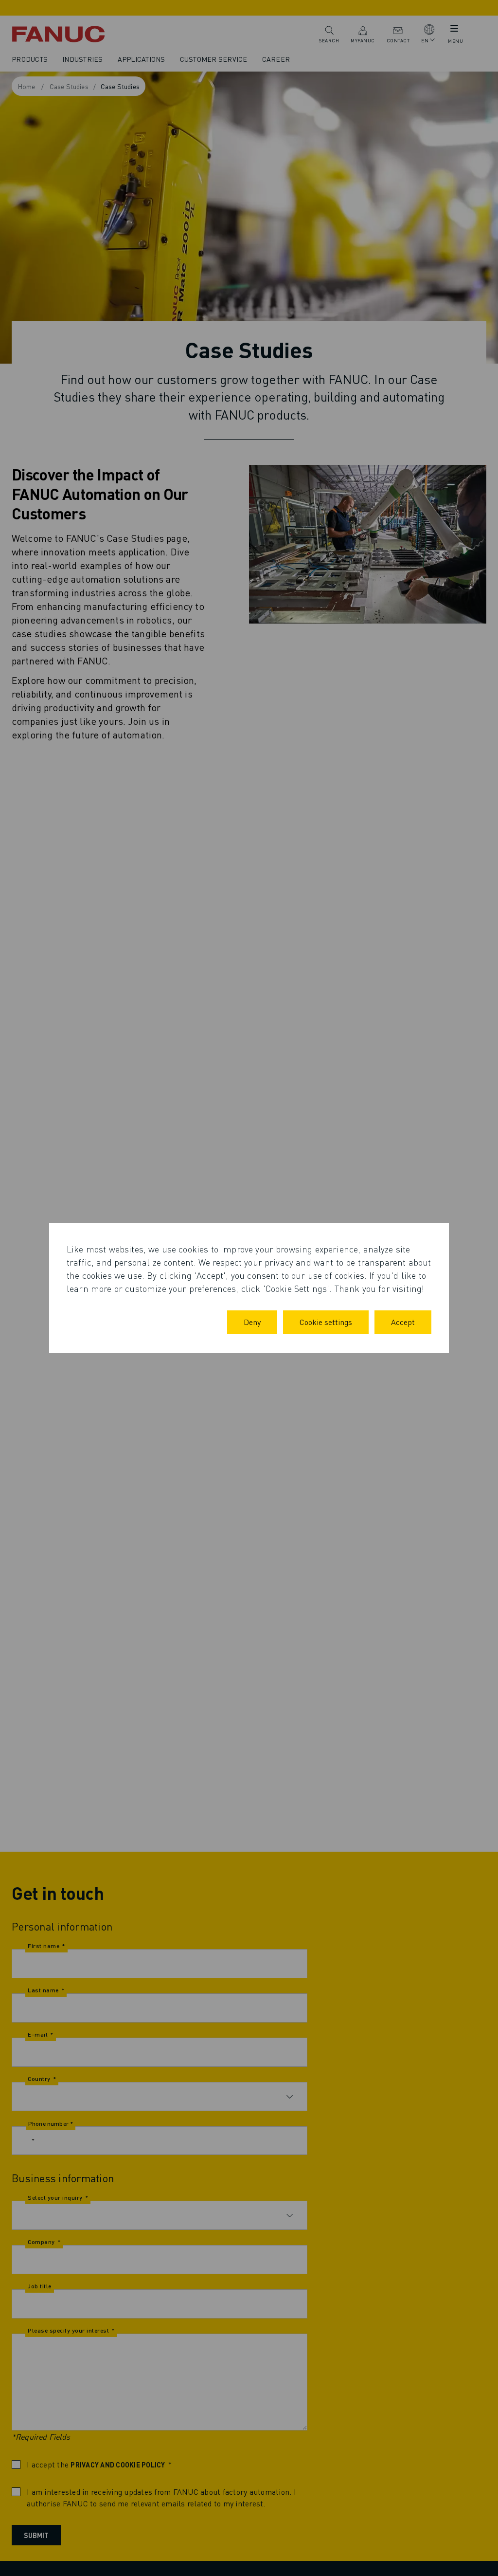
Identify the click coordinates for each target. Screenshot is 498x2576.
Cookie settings (326, 1322)
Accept (403, 1322)
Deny (252, 1322)
